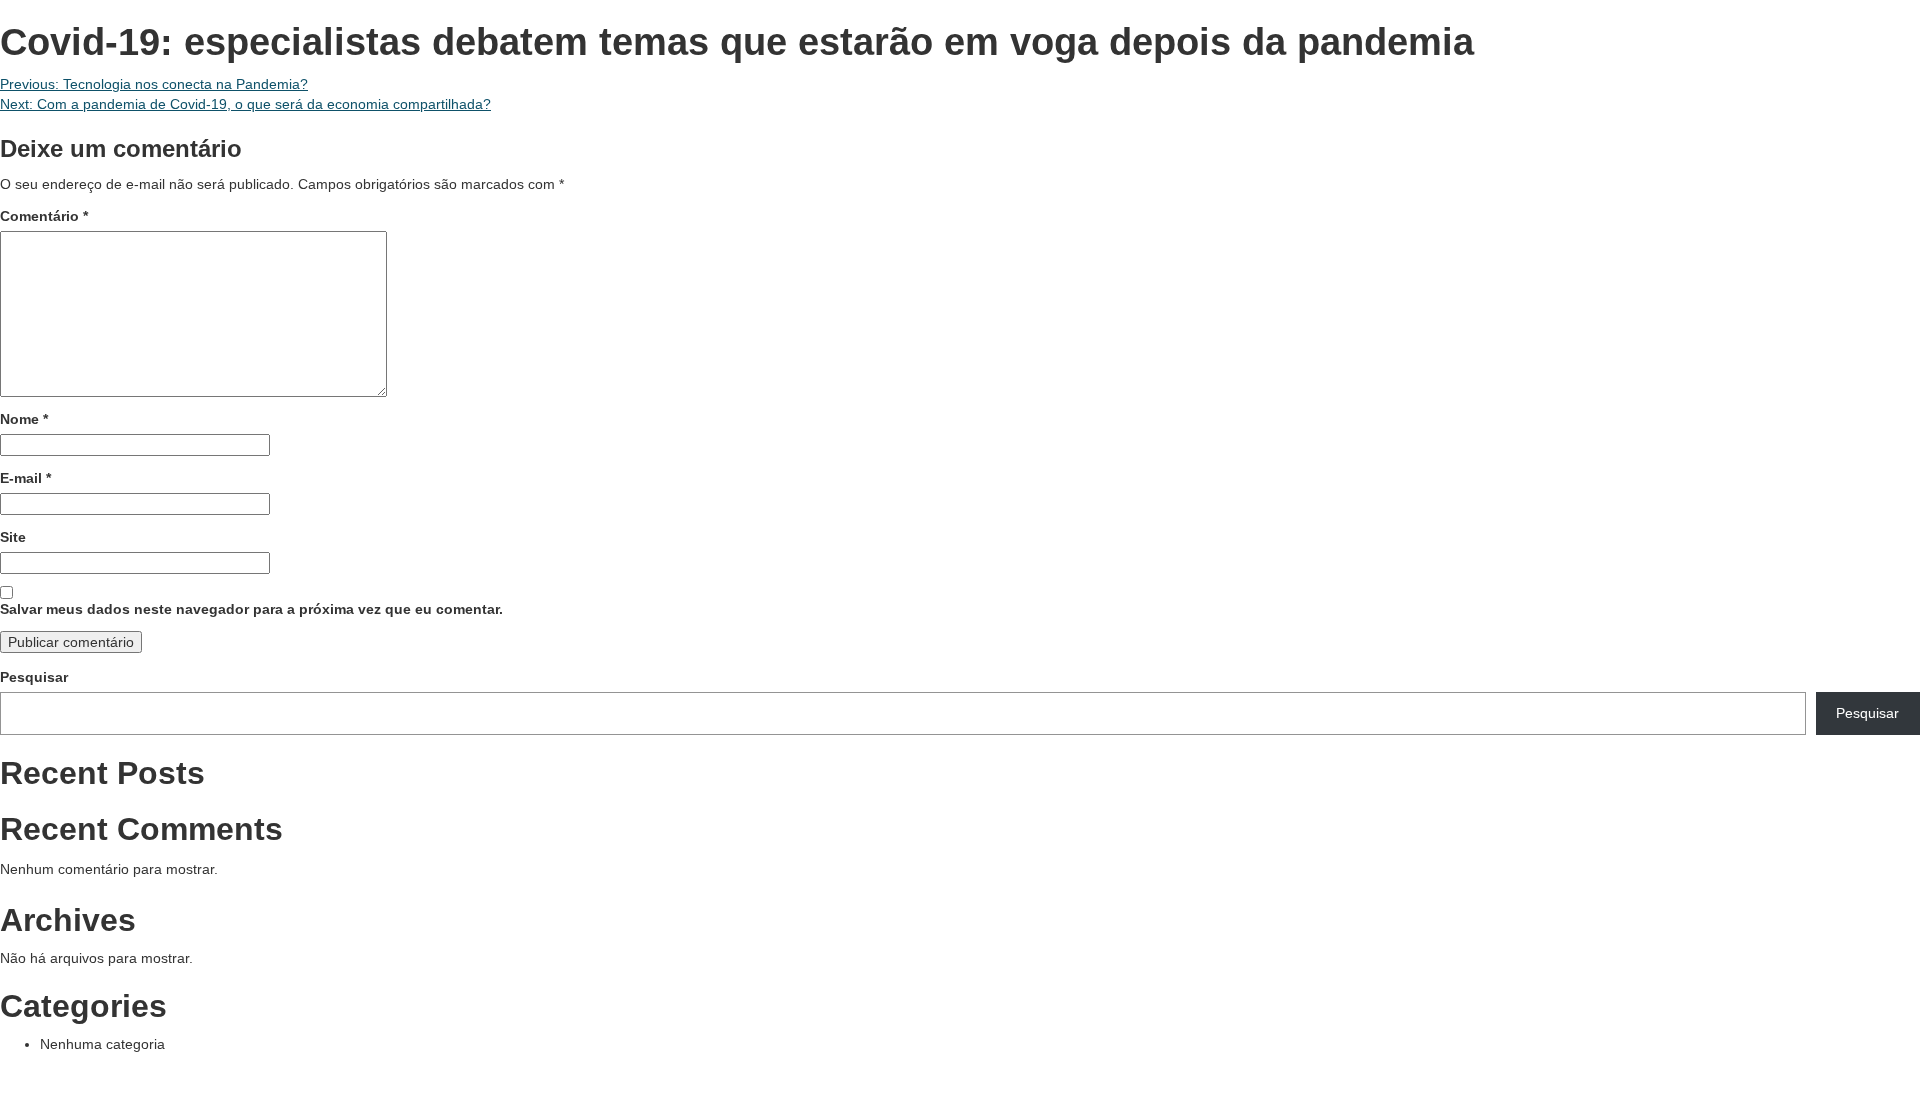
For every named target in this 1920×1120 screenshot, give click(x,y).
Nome (24, 419)
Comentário (44, 216)
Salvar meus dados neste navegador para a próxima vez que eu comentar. (251, 609)
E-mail (25, 478)
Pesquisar (34, 677)
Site (13, 537)
